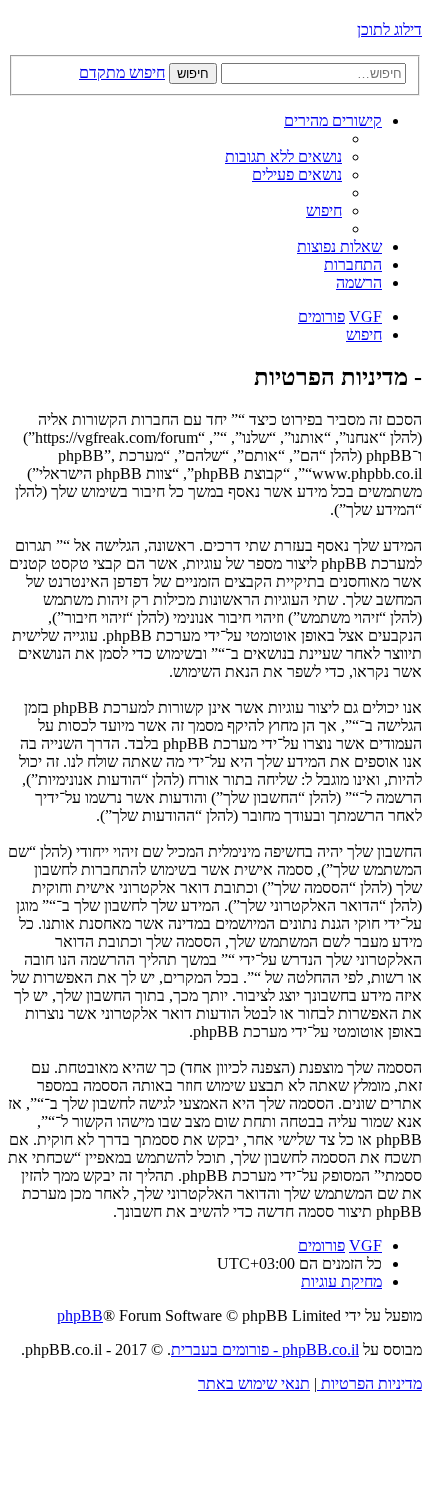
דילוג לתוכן (389, 29)
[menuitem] (283, 156)
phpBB (80, 1315)
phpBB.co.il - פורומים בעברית (265, 1349)
